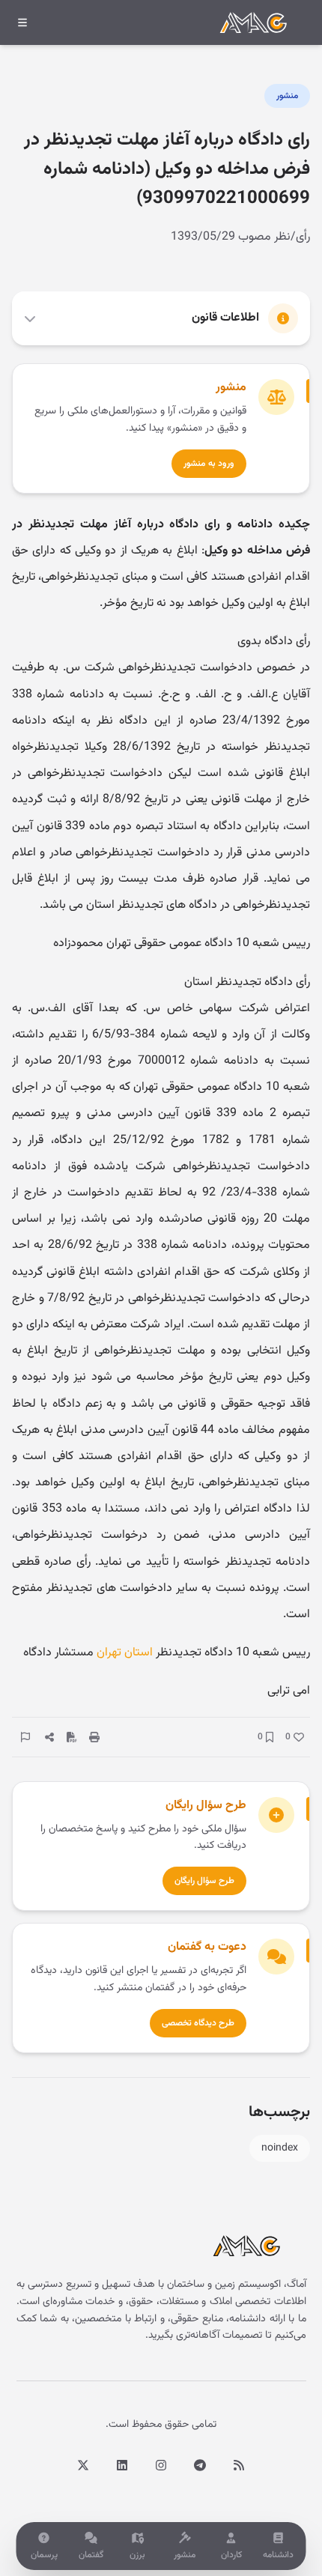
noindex (280, 2148)
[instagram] (161, 2465)
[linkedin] (122, 2465)
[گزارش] (25, 1737)
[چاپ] (94, 1737)
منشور (287, 96)
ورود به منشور (209, 464)
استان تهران (125, 1653)
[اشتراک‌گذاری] (49, 1737)
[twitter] (83, 2465)
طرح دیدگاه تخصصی (198, 2023)
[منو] (22, 22)
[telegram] (200, 2465)
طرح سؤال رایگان (204, 1881)
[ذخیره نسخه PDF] (72, 1737)
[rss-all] (239, 2465)
